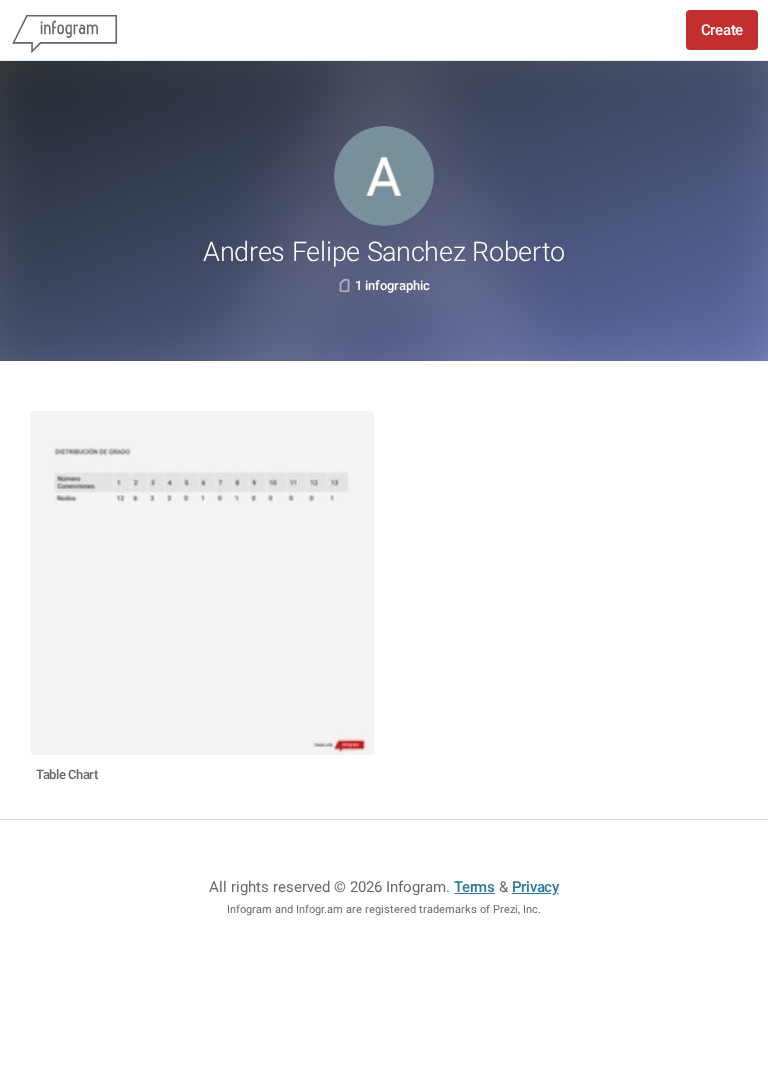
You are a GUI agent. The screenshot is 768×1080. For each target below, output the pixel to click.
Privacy (535, 887)
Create (722, 30)
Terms (474, 887)
